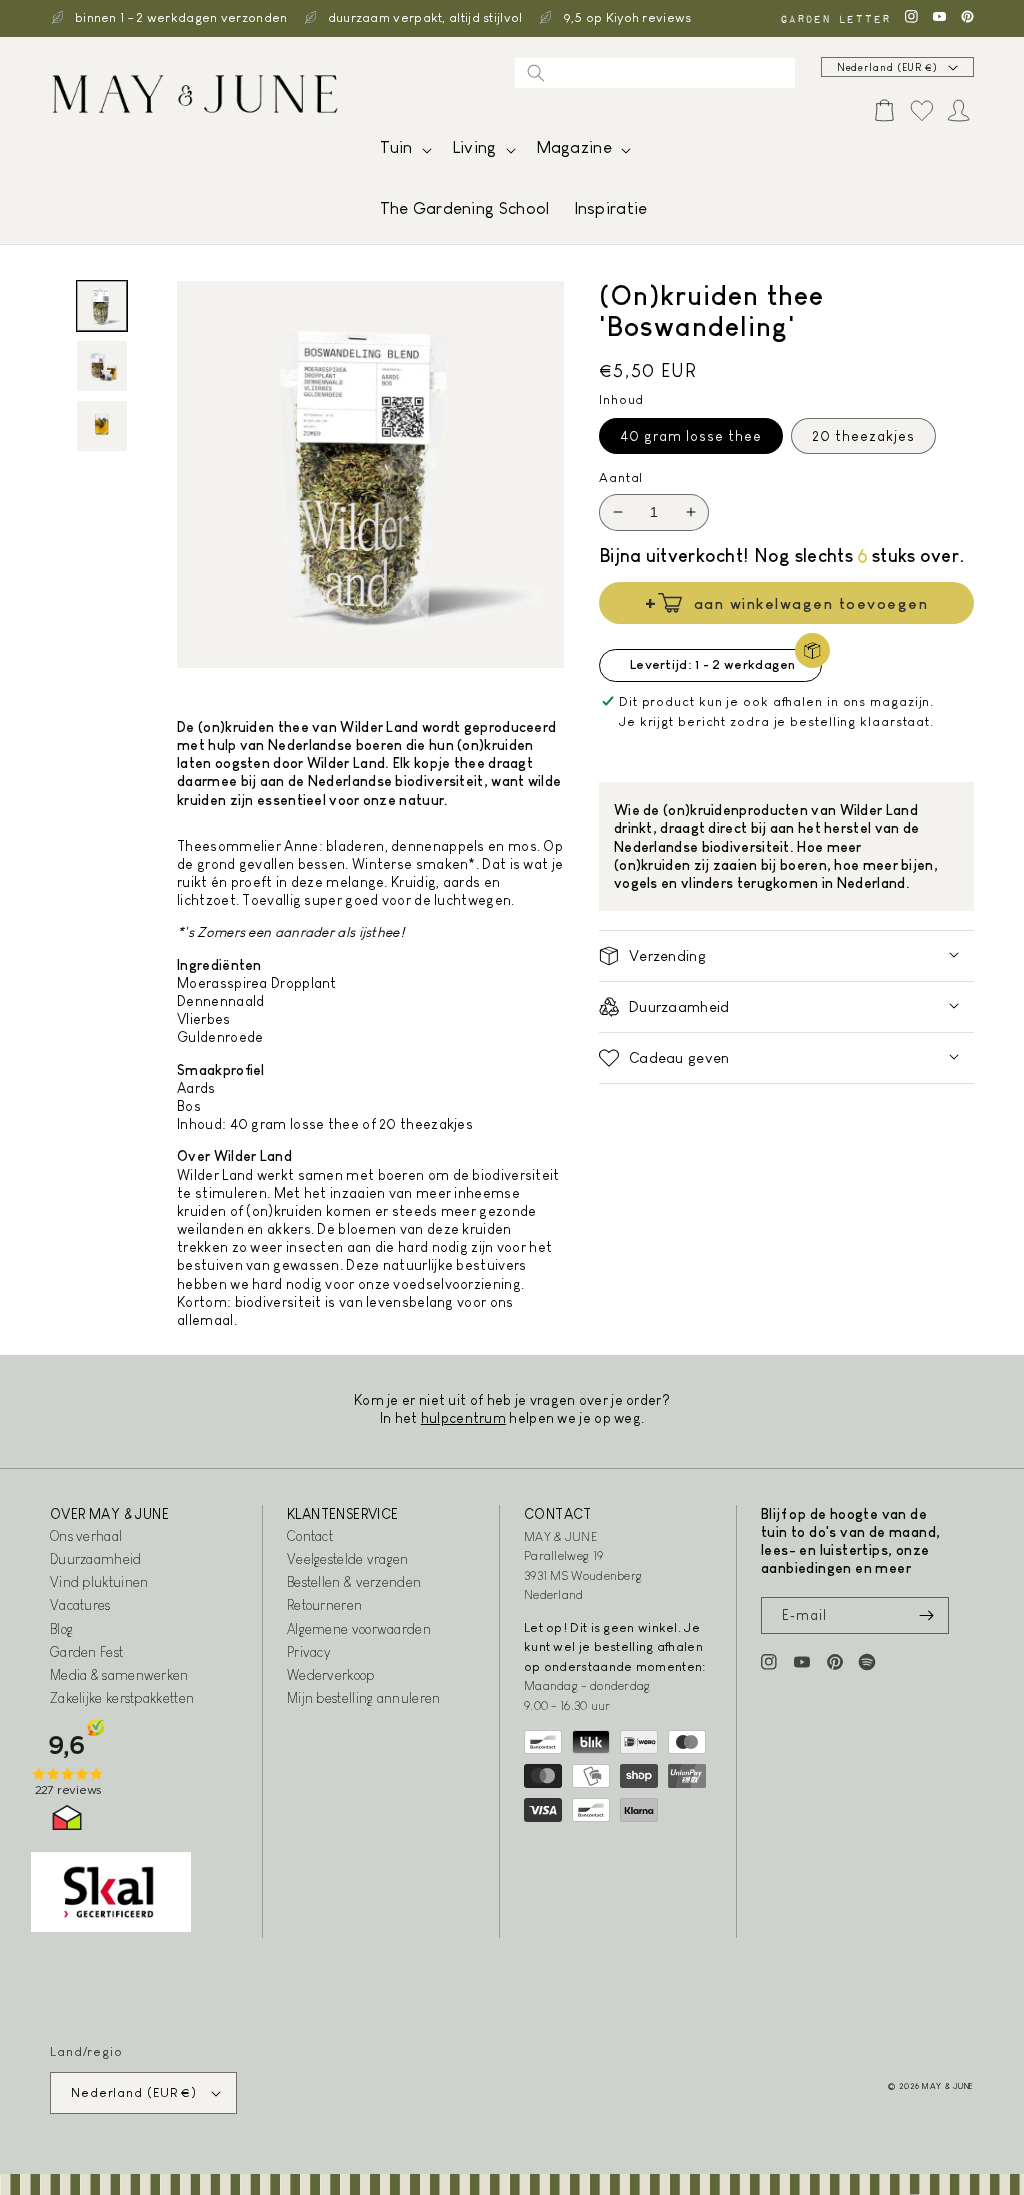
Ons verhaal (86, 1536)
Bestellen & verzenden (354, 1582)
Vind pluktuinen (99, 1582)
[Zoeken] (536, 73)
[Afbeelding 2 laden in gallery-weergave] (102, 366)
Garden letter (835, 18)
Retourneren (324, 1605)
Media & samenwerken (119, 1675)
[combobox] (655, 73)
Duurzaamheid (96, 1559)
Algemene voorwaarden (359, 1629)
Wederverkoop (331, 1675)
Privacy (308, 1652)
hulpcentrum (463, 1418)
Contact (310, 1536)
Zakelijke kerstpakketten (122, 1698)
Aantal (621, 477)
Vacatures (80, 1605)
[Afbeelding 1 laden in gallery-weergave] (102, 306)
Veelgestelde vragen (348, 1559)
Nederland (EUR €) (887, 67)
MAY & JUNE (948, 2086)
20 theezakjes (863, 436)
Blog (61, 1629)
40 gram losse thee (691, 436)
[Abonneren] (926, 1615)
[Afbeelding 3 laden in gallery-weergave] (102, 426)
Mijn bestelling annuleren (364, 1698)
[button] (404, 152)
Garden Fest (86, 1652)
